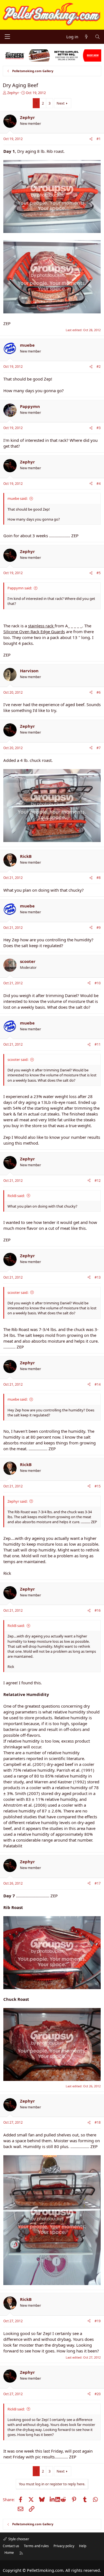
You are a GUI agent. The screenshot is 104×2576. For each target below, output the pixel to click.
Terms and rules (36, 2546)
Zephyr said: (17, 1501)
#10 (98, 983)
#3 (99, 428)
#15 (98, 1486)
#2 (99, 367)
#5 (99, 573)
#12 (98, 1181)
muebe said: (17, 498)
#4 (99, 484)
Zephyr (13, 93)
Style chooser (18, 2539)
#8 (99, 878)
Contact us (11, 2546)
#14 (98, 1384)
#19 (98, 2321)
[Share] (91, 139)
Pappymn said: (20, 588)
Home (9, 2553)
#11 (98, 1044)
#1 (99, 139)
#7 (99, 748)
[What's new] (86, 37)
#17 (98, 1883)
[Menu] (7, 37)
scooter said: (18, 1059)
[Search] (97, 37)
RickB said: (16, 1196)
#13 (98, 1277)
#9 (99, 928)
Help (83, 2546)
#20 (98, 2394)
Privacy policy (64, 2546)
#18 (98, 2122)
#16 (98, 1610)
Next (61, 103)
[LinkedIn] (53, 2499)
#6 (99, 692)
